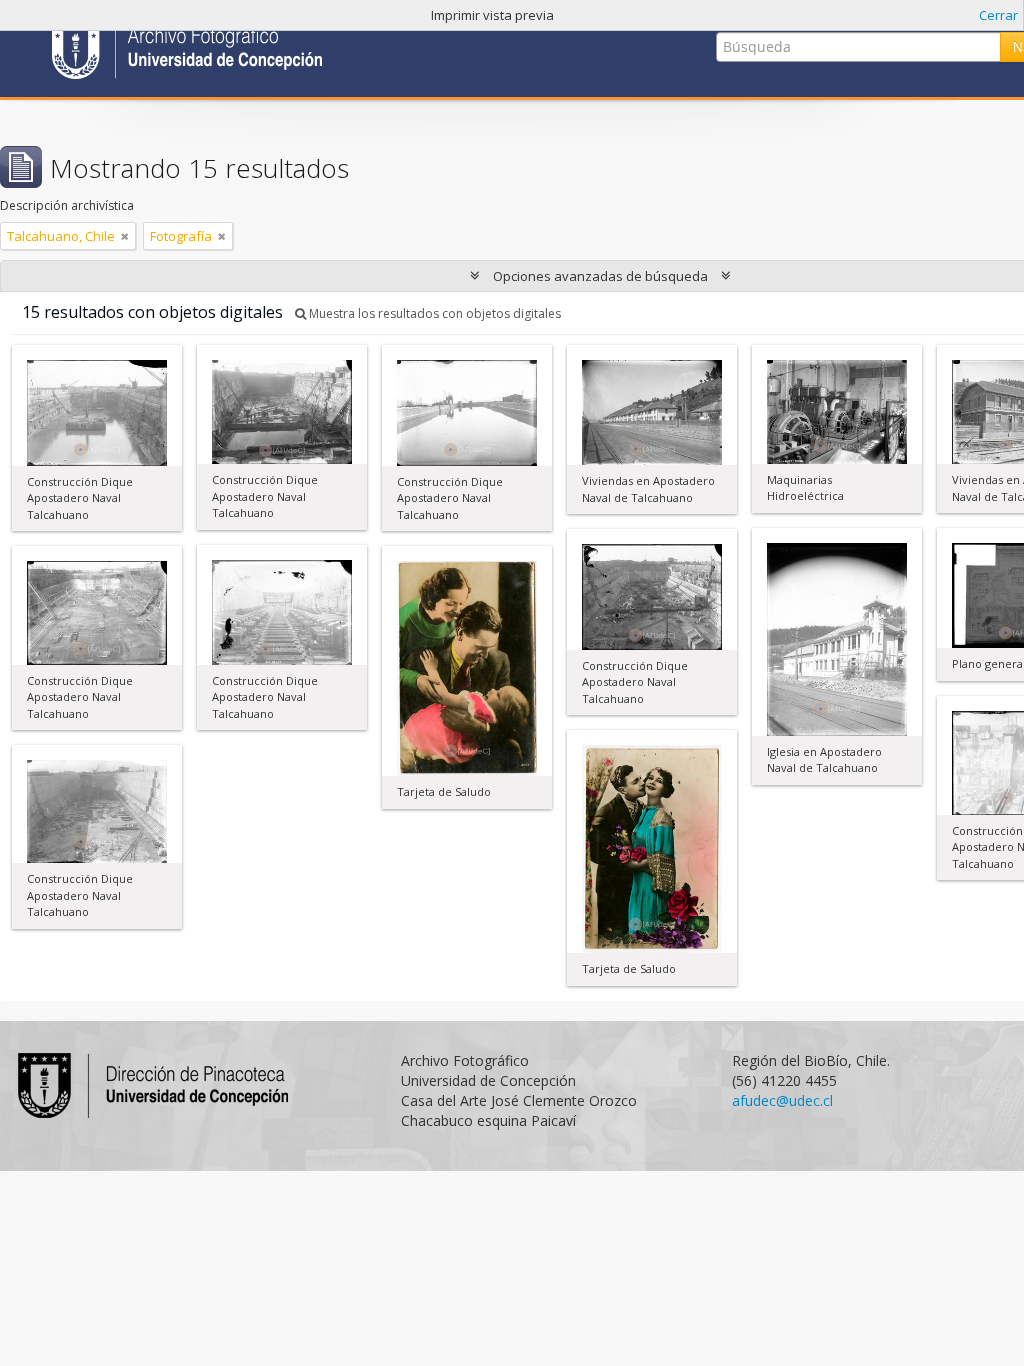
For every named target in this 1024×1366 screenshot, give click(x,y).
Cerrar (998, 15)
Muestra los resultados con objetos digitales (433, 313)
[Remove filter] (125, 236)
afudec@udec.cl (782, 1100)
